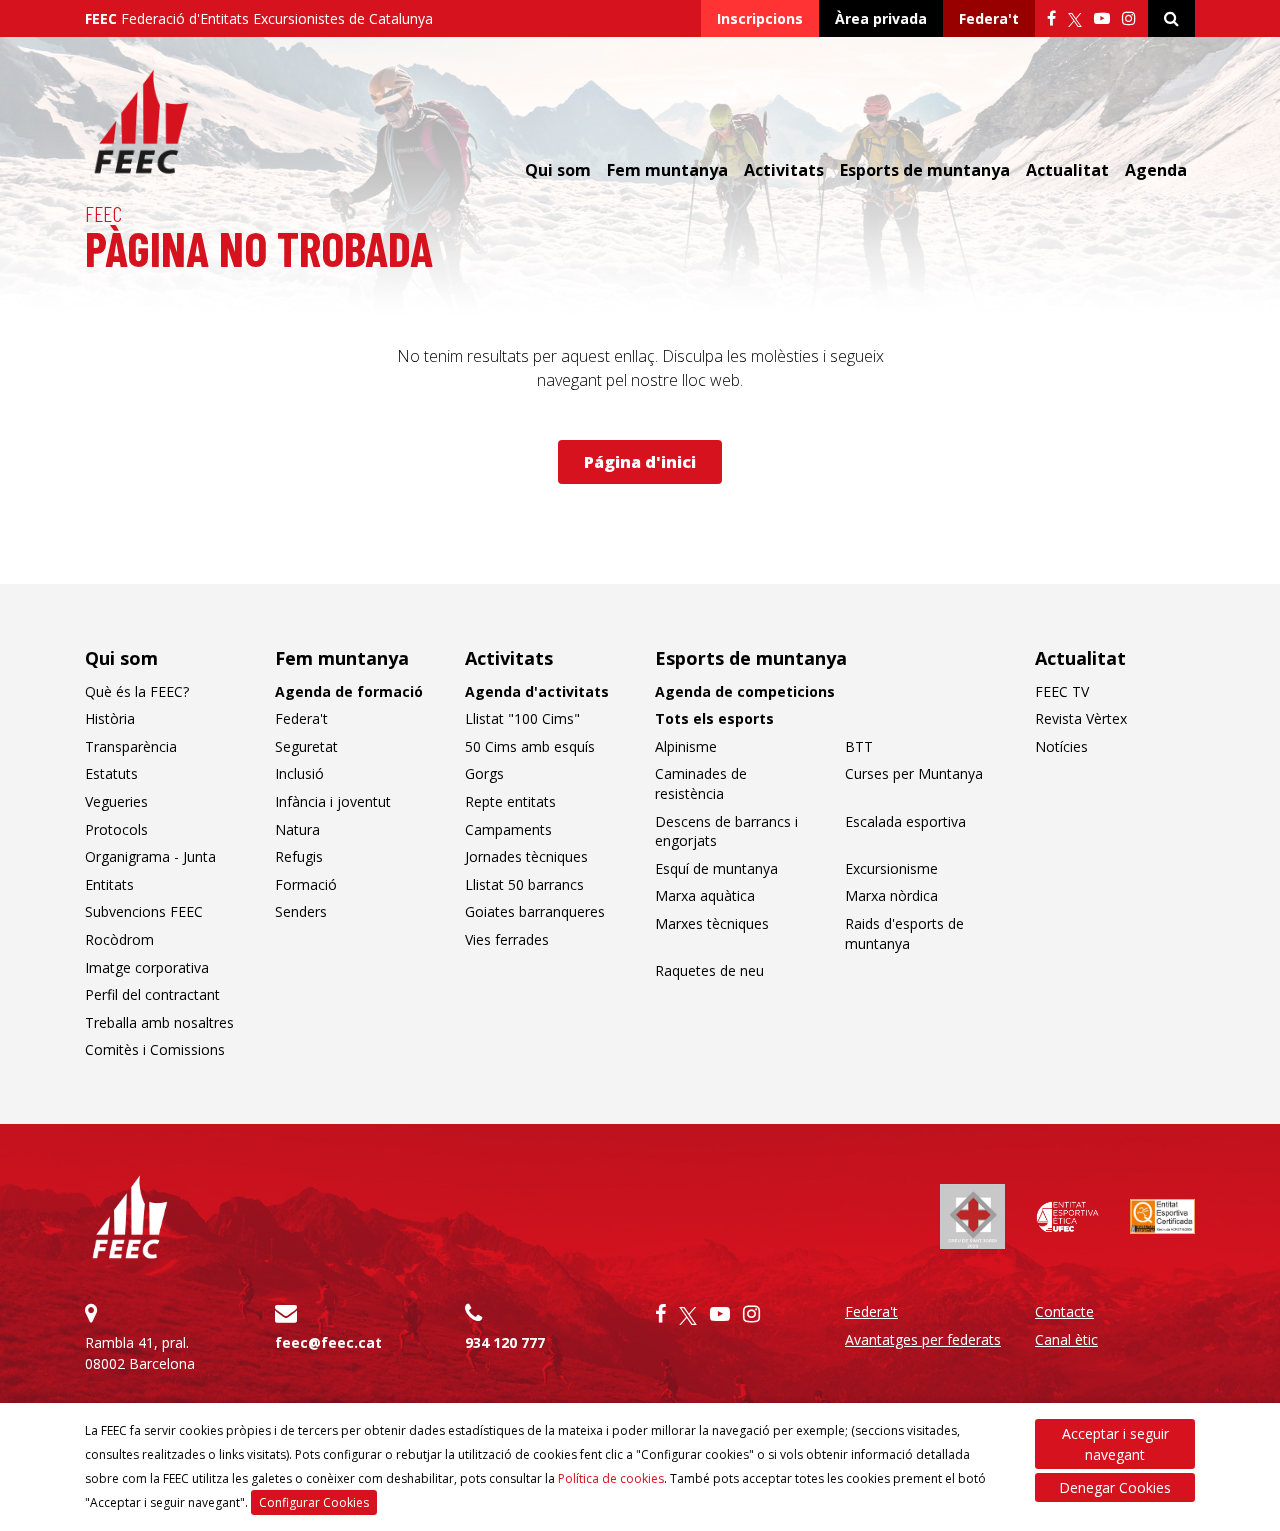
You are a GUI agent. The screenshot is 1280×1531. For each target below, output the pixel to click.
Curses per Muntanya (914, 773)
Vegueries (116, 801)
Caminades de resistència (701, 783)
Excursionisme (891, 868)
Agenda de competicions (745, 691)
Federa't (989, 18)
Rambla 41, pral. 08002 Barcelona (140, 1353)
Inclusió (299, 773)
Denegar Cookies (1115, 1487)
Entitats (109, 884)
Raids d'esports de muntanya (904, 933)
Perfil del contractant (152, 994)
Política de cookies (611, 1478)
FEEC (103, 213)
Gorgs (484, 773)
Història (110, 718)
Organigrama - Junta (150, 856)
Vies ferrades (507, 939)
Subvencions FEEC (144, 911)
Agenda (1156, 170)
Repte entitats (510, 801)
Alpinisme (686, 746)
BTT (859, 746)
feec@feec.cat (328, 1342)
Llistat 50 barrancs (524, 884)
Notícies (1061, 746)
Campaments (508, 829)
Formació (306, 884)
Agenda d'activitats (537, 691)
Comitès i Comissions (155, 1049)
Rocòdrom (119, 939)
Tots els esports (714, 718)
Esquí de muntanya (716, 868)
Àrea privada (881, 18)
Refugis (299, 856)
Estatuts (111, 773)
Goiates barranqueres (535, 911)
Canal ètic (1066, 1339)
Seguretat (306, 746)
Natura (297, 829)
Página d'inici (640, 462)
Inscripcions (760, 18)
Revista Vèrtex (1081, 718)
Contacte (1064, 1311)
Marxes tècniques (712, 923)
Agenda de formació (349, 691)
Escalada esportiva (905, 821)
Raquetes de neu (709, 970)
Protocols (116, 829)
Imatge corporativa (147, 967)
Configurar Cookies (314, 1502)
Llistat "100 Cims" (522, 718)
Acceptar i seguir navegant (1115, 1444)
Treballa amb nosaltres (159, 1022)
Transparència (131, 746)
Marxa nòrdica (891, 895)
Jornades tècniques (526, 856)
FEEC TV (1062, 691)
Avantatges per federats (923, 1339)
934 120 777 (505, 1342)
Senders (301, 911)
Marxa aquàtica (705, 895)
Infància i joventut (333, 801)
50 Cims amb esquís (530, 746)
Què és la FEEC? (137, 691)
